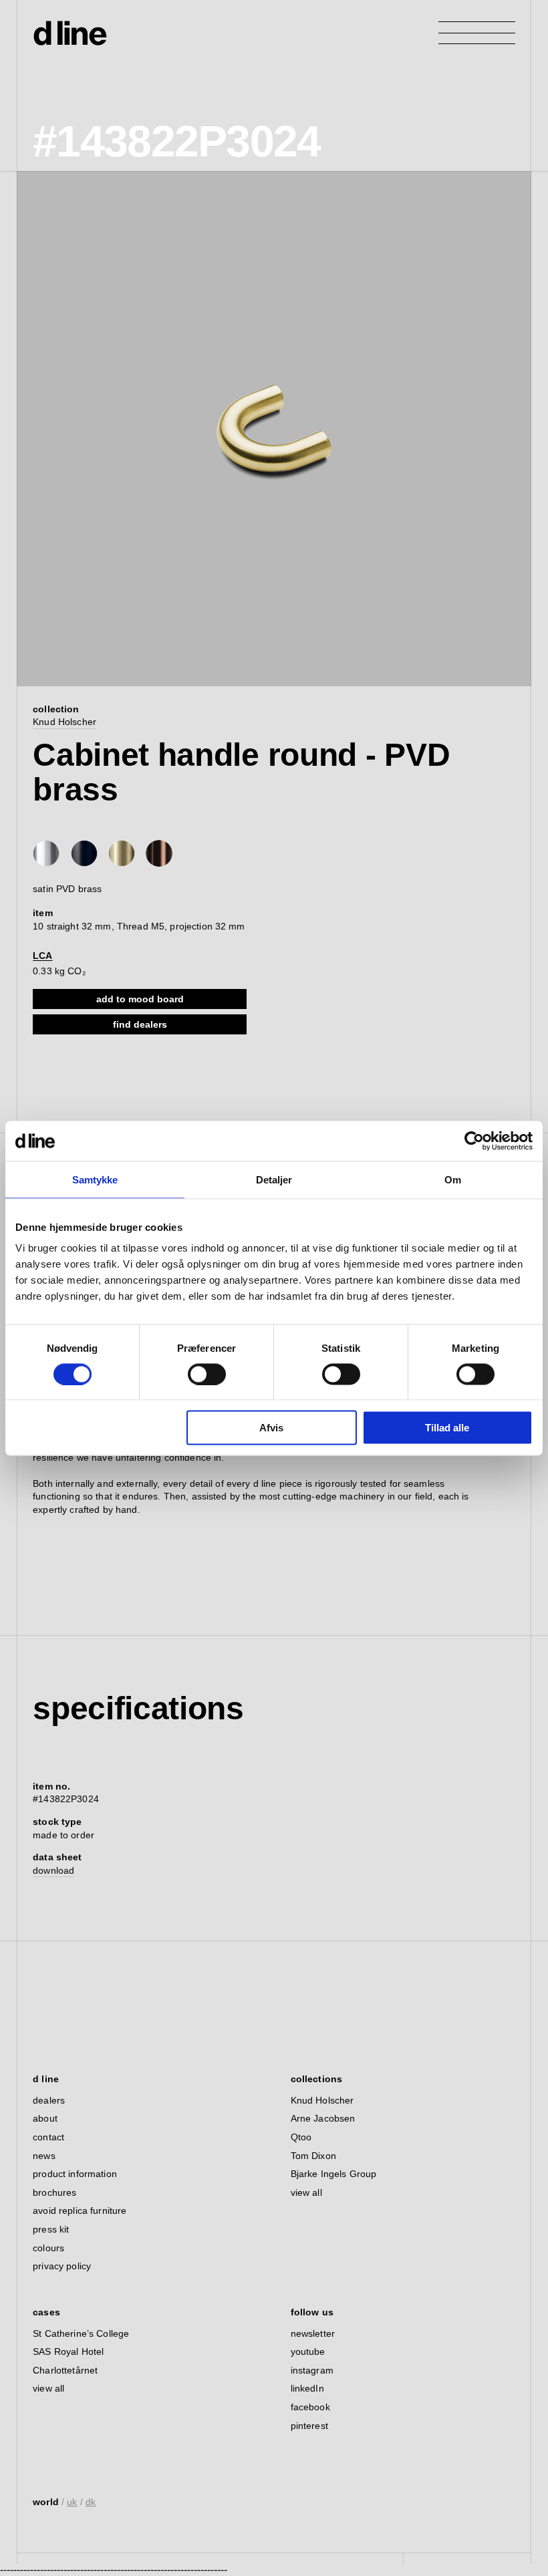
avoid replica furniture (80, 2210)
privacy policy (62, 2266)
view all (306, 2192)
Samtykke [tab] (95, 1179)
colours (48, 2248)
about (45, 2118)
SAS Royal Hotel (68, 2351)
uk (72, 2502)
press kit (51, 2229)
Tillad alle (447, 1428)
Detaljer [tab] (274, 1179)
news (44, 2156)
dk (91, 2502)
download (53, 1870)
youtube (308, 2351)
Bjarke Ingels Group (334, 2174)
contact (48, 2137)
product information (75, 2174)
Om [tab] (453, 1179)
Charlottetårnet (65, 2370)
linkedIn (307, 2388)
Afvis (271, 1428)
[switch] (207, 1374)
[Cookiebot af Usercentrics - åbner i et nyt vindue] (474, 1141)
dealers (49, 2100)
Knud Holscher (64, 722)
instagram (312, 2370)
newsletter (313, 2333)
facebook (310, 2407)
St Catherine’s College (81, 2333)
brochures (54, 2192)
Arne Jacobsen (323, 2118)
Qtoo (301, 2137)
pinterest (309, 2426)
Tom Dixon (313, 2156)
